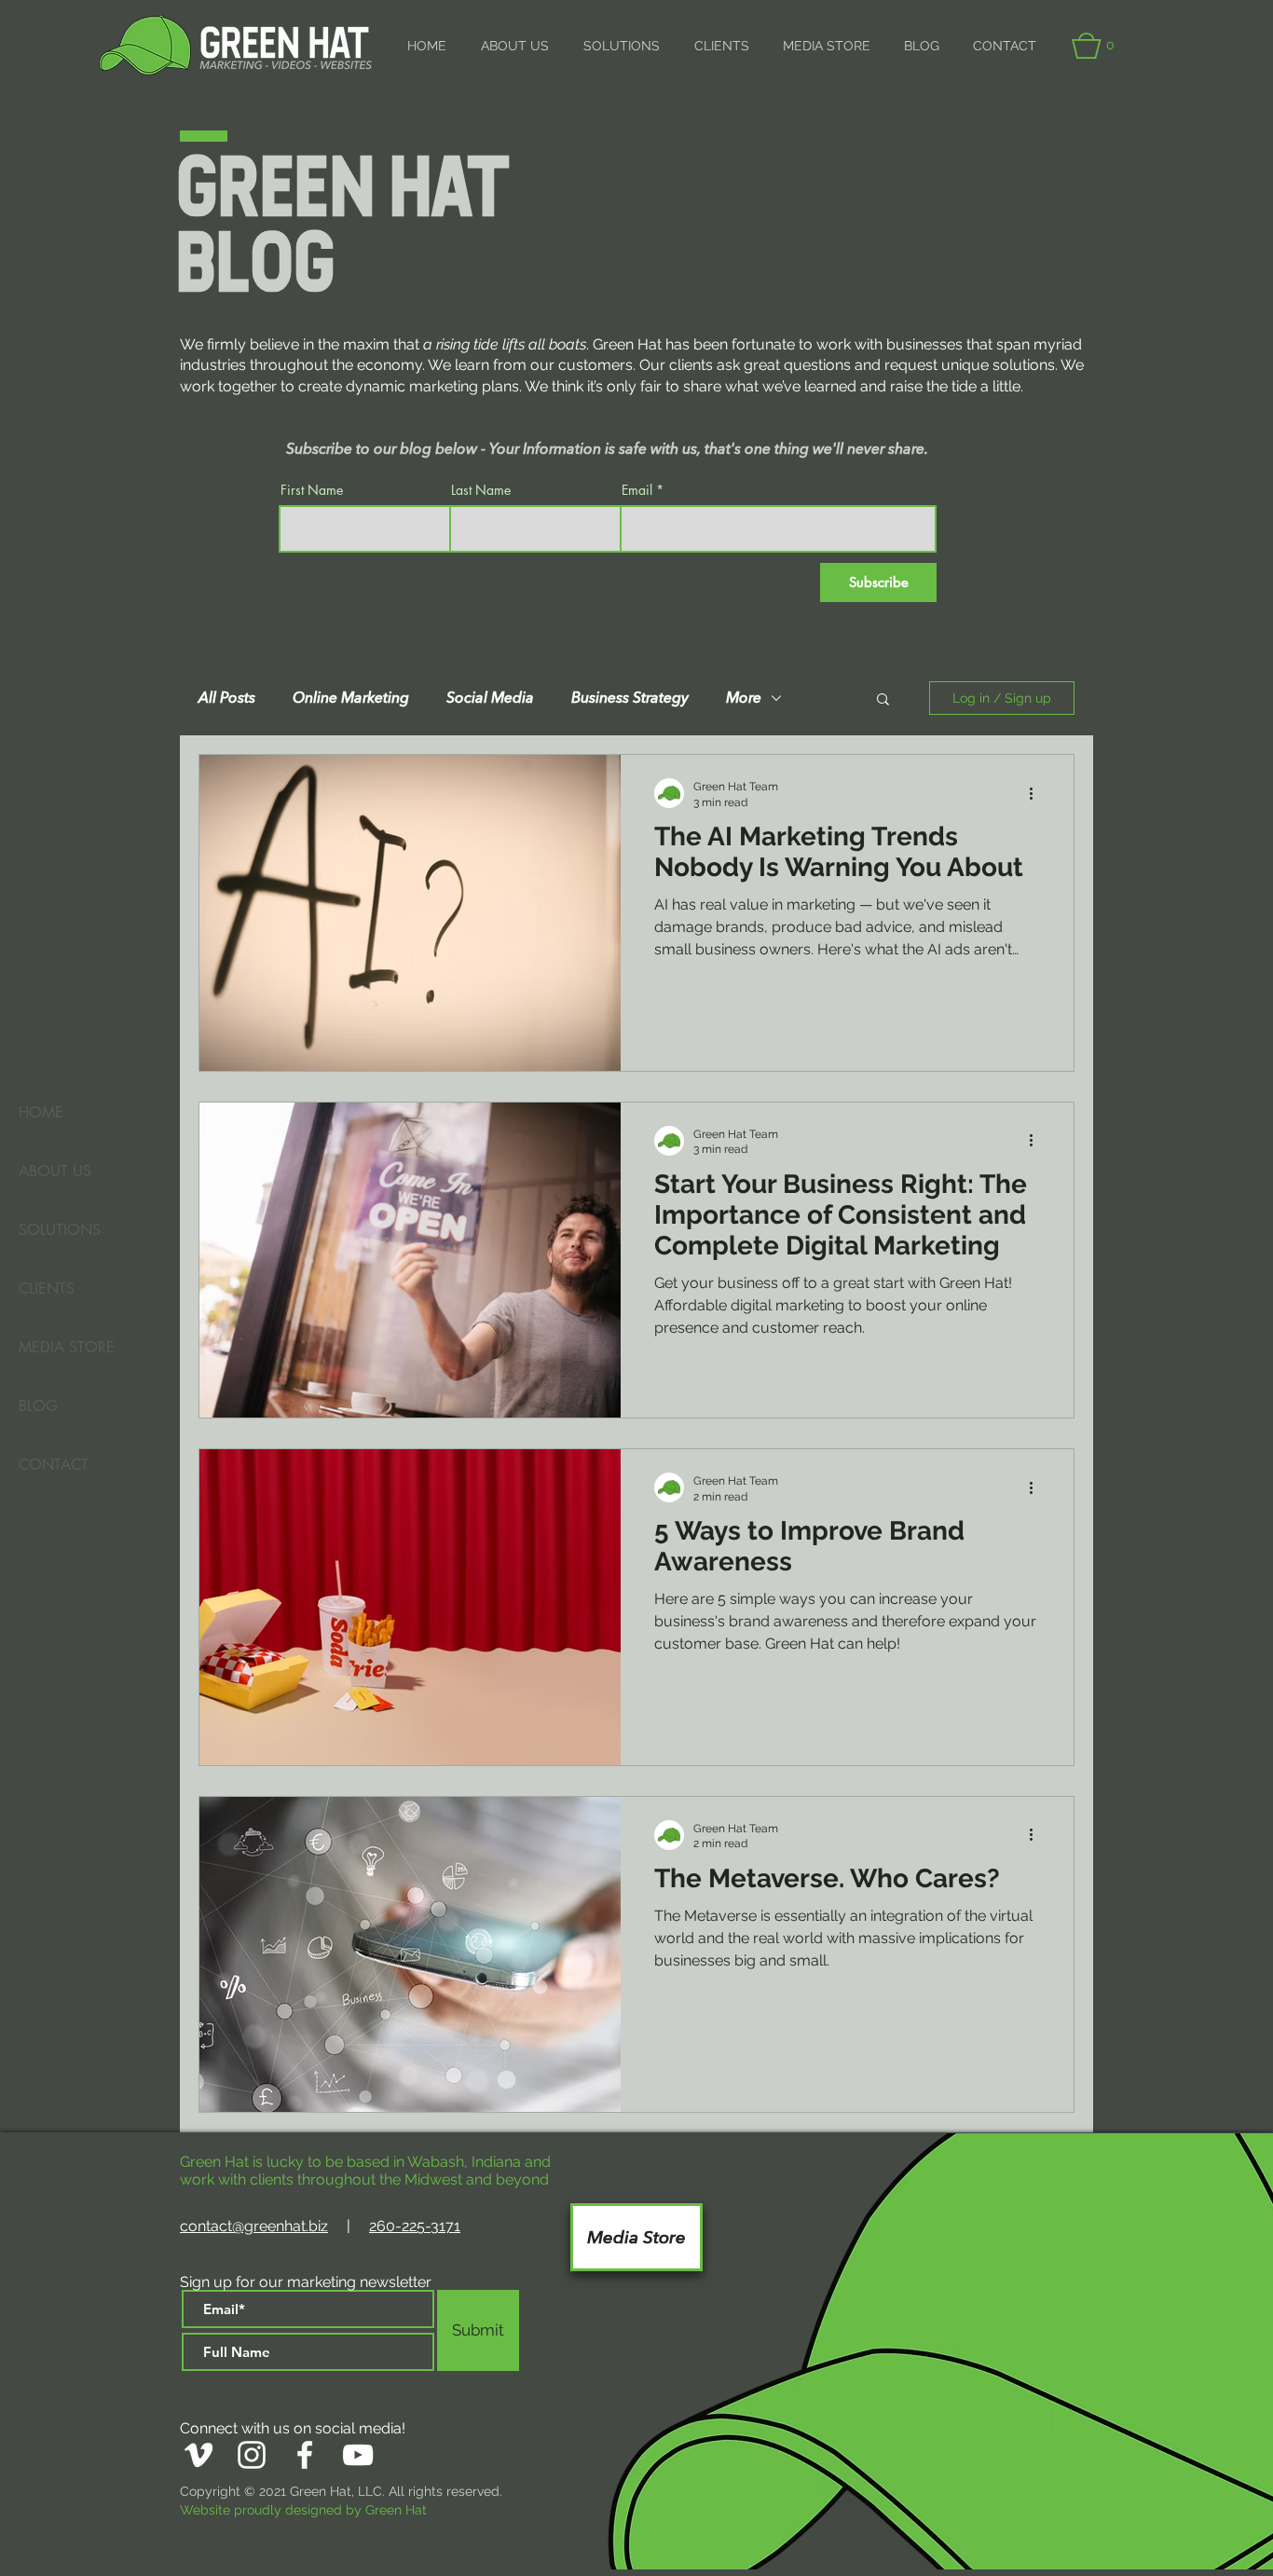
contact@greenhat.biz (254, 2226)
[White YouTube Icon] (358, 2455)
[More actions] (1037, 793)
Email (637, 490)
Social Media (490, 698)
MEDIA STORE (67, 1347)
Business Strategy (630, 698)
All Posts (227, 698)
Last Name (481, 490)
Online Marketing (351, 698)
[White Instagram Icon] (252, 2455)
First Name (312, 490)
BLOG (38, 1406)
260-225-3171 (415, 2226)
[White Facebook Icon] (305, 2455)
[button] (1095, 46)
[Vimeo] (198, 2455)
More (744, 698)
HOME (41, 1112)
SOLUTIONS (60, 1230)
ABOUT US (55, 1171)
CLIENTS (47, 1288)
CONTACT (54, 1465)
